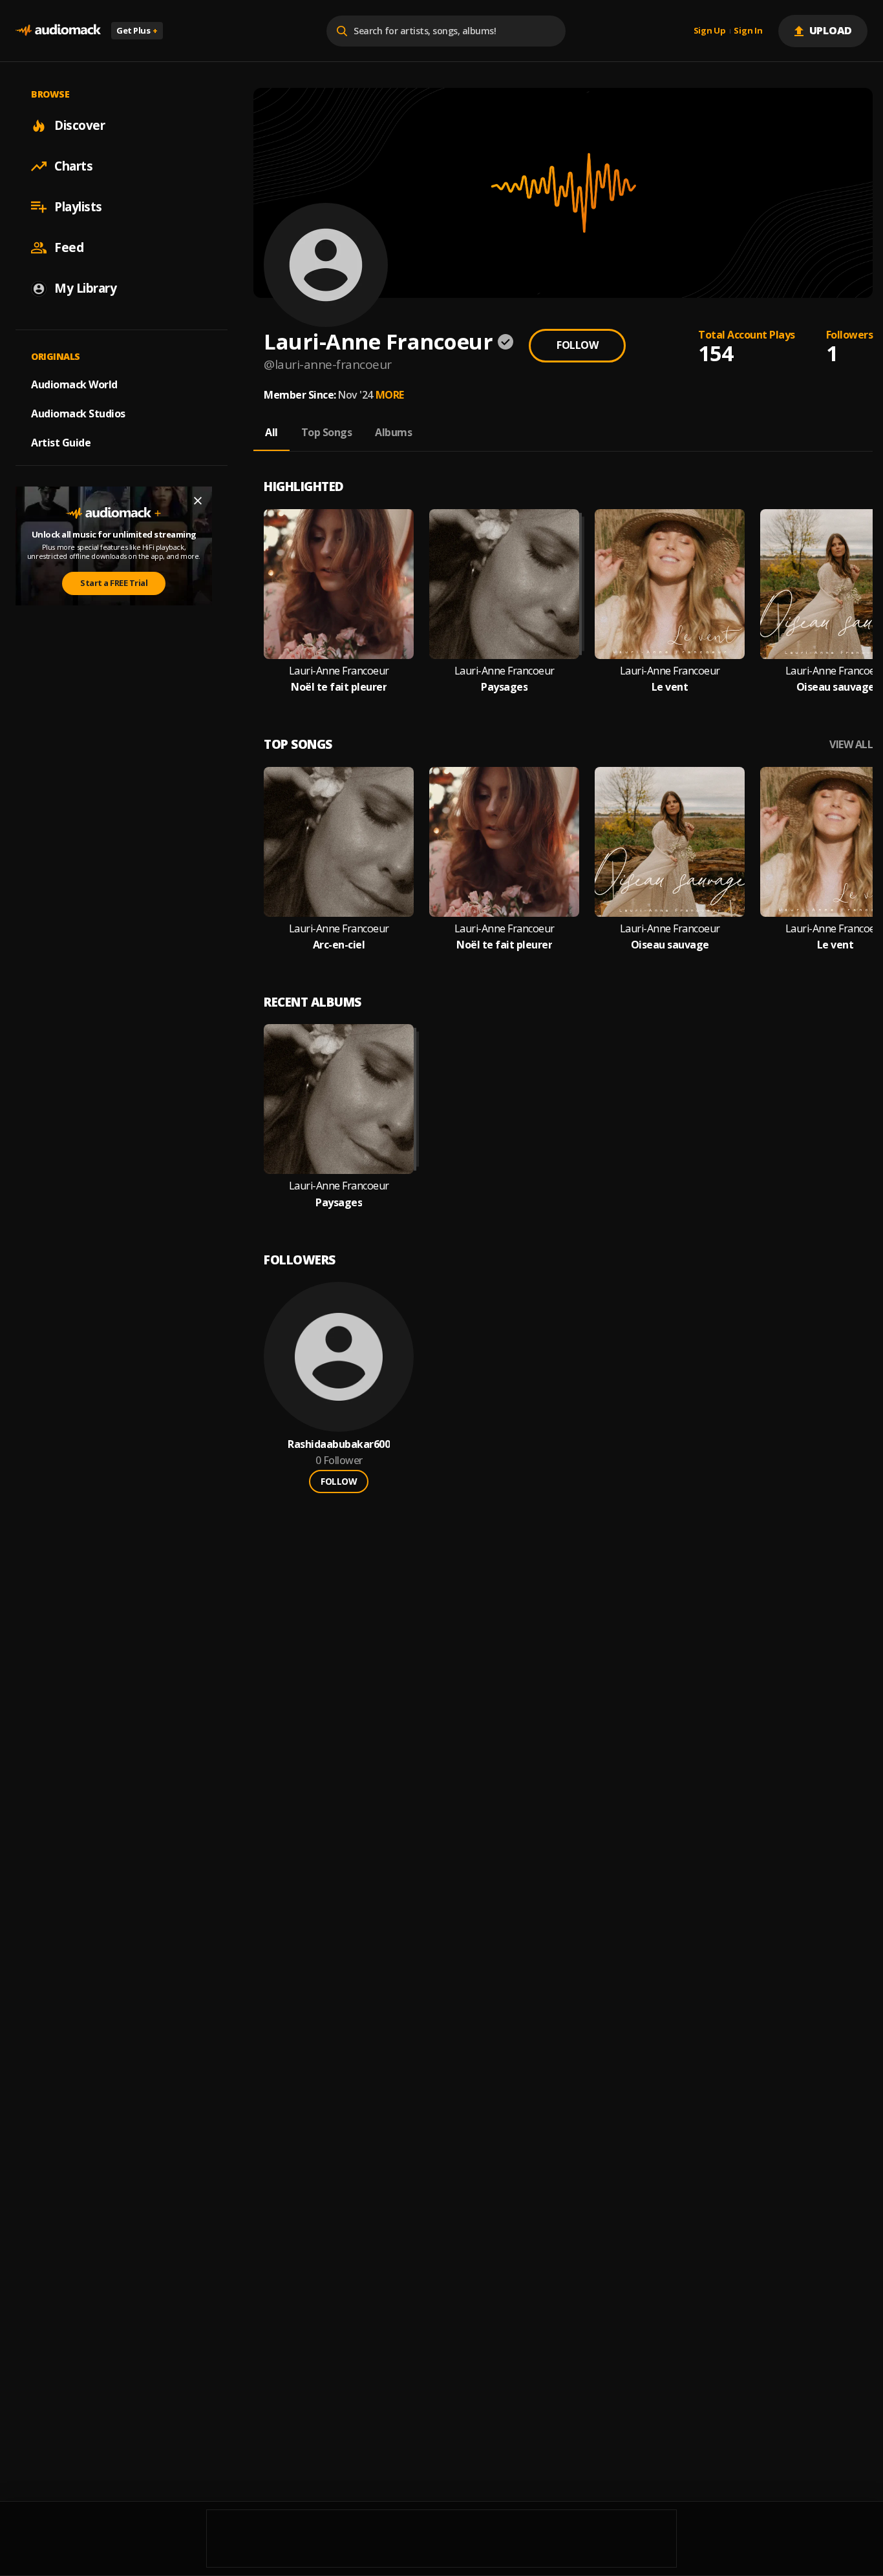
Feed (69, 247)
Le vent (670, 687)
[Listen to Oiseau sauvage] (670, 842)
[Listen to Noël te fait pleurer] (339, 584)
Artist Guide (61, 443)
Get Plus (137, 30)
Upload (831, 30)
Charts (73, 166)
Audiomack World (74, 384)
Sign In (748, 31)
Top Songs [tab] (327, 432)
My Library (85, 288)
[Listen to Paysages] (504, 584)
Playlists (78, 207)
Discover (80, 125)
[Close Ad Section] (198, 501)
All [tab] (271, 432)
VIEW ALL (851, 745)
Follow (577, 345)
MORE (390, 395)
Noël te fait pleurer (339, 687)
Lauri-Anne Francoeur (339, 671)
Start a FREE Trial (114, 583)
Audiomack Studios (78, 414)
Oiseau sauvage (835, 687)
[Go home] (58, 31)
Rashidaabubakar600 (339, 1444)
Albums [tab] (393, 432)
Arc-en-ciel (339, 945)
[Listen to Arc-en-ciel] (339, 842)
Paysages (504, 687)
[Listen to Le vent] (670, 584)
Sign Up (710, 31)
